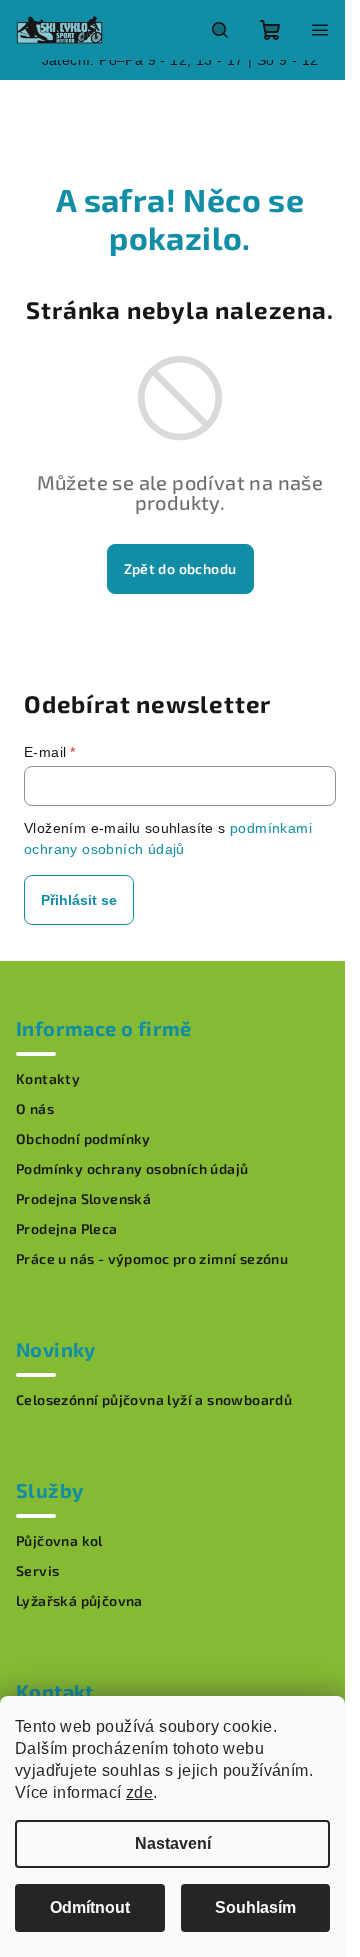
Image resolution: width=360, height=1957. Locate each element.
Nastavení (173, 1843)
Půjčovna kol (59, 1541)
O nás (35, 1109)
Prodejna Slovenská (83, 1199)
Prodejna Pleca (67, 1229)
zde (139, 1792)
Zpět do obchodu (180, 568)
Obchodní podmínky (83, 1139)
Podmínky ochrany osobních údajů (132, 1169)
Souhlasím (255, 1907)
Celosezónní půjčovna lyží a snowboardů (154, 1400)
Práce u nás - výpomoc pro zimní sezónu (152, 1259)
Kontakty (48, 1079)
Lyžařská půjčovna (79, 1601)
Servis (37, 1571)
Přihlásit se (79, 900)
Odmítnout (90, 1907)
